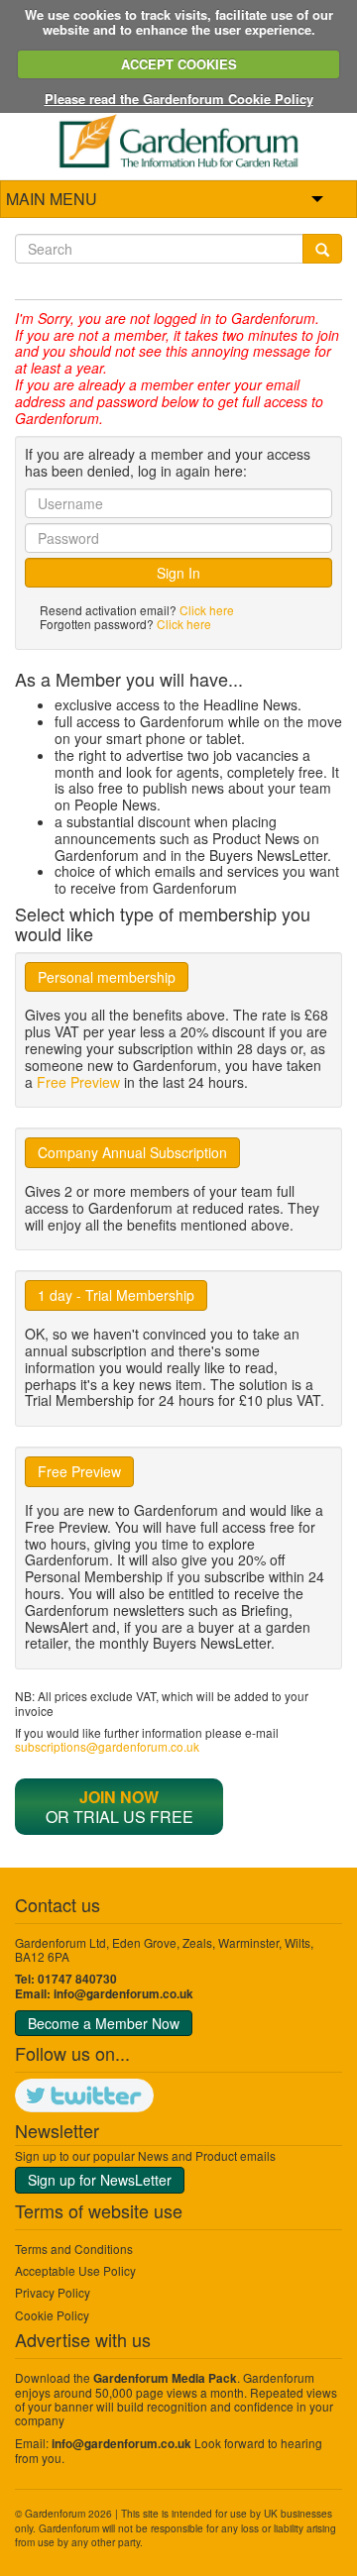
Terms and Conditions (74, 2249)
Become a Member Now (104, 2023)
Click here (207, 610)
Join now (119, 1797)
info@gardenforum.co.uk (123, 1994)
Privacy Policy (53, 2292)
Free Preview (78, 1082)
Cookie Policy (52, 2315)
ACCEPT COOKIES (179, 64)
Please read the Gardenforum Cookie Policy (179, 99)
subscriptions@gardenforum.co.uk (107, 1746)
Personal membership (107, 977)
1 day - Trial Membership (116, 1295)
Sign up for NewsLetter (100, 2180)
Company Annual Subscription (132, 1152)
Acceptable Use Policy (75, 2270)
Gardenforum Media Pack (165, 2378)
